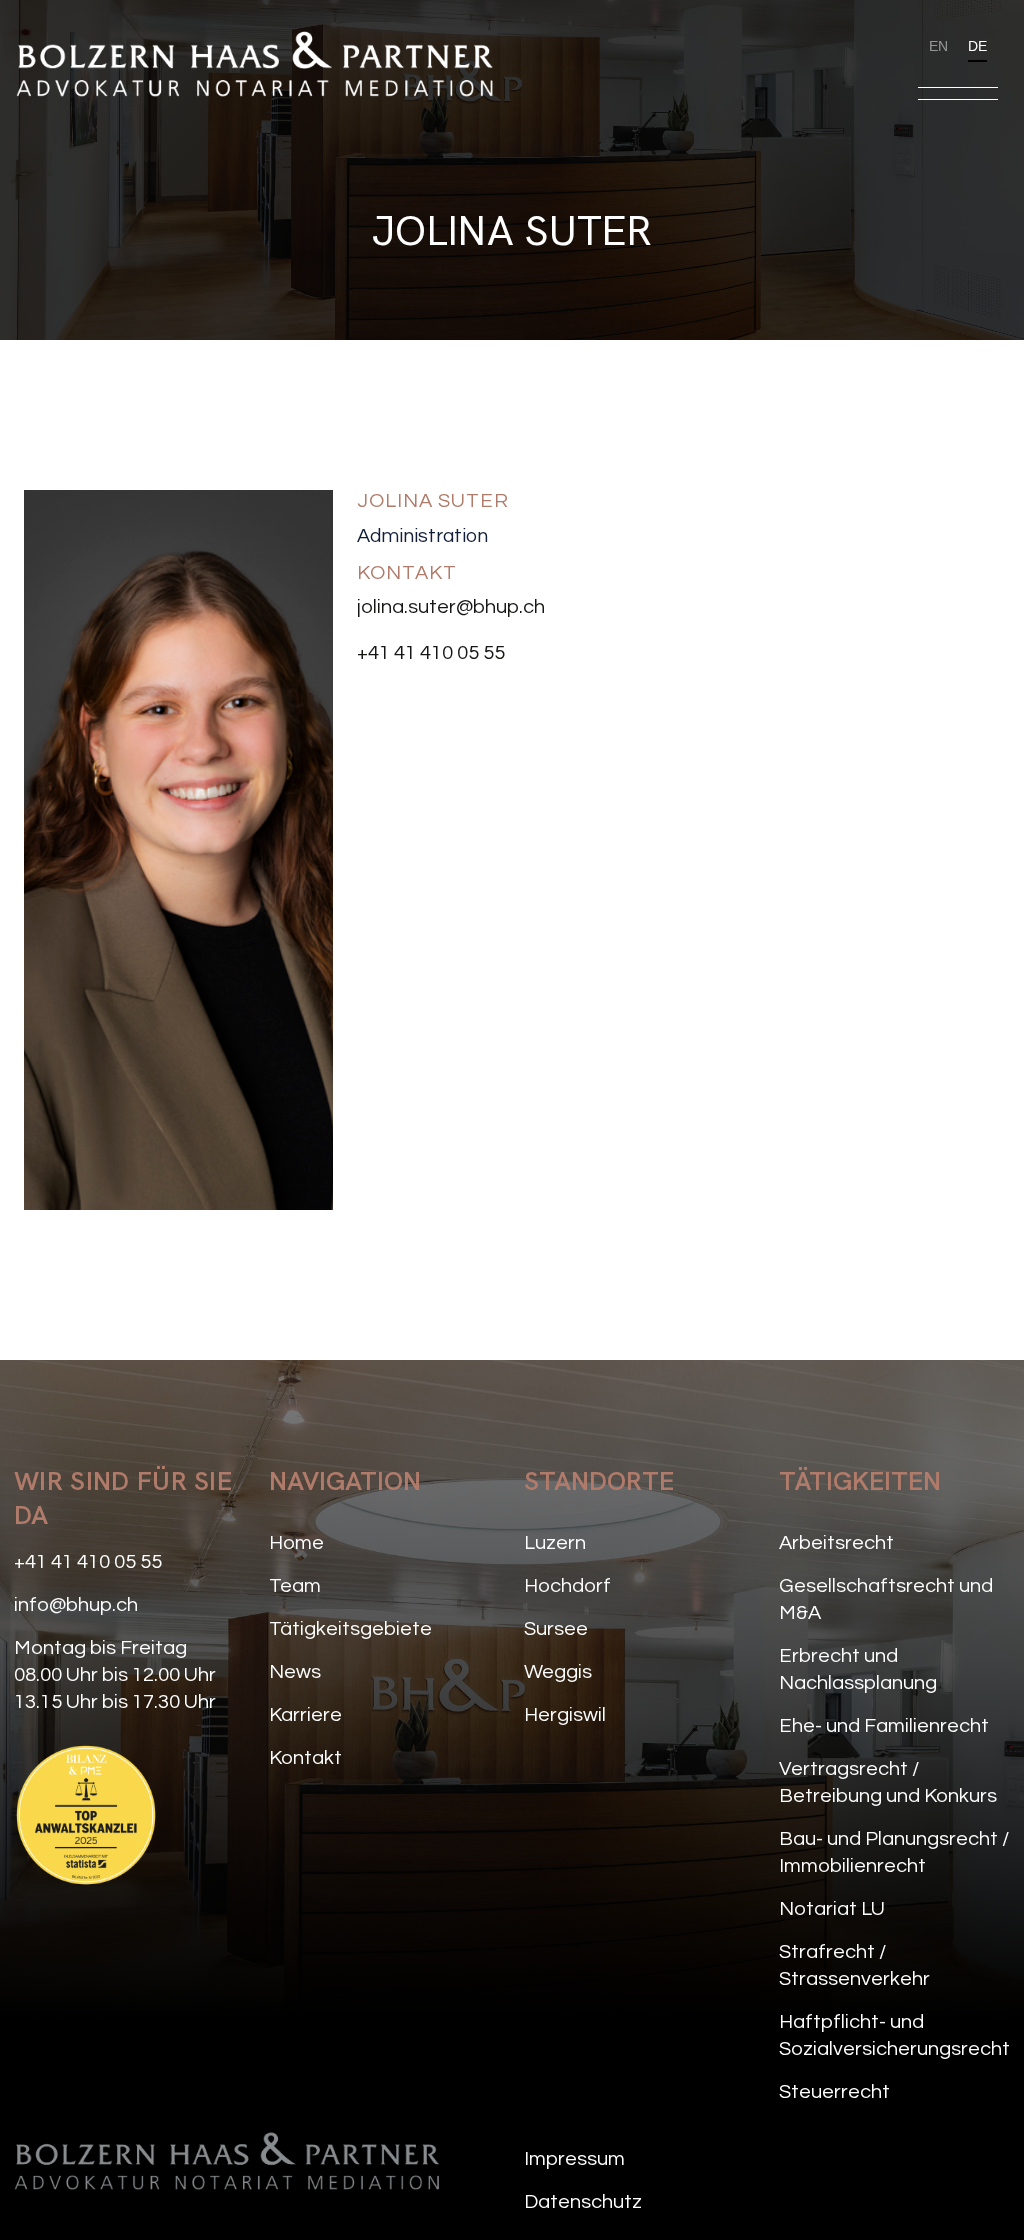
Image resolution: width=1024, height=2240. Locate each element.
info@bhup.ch (76, 1605)
